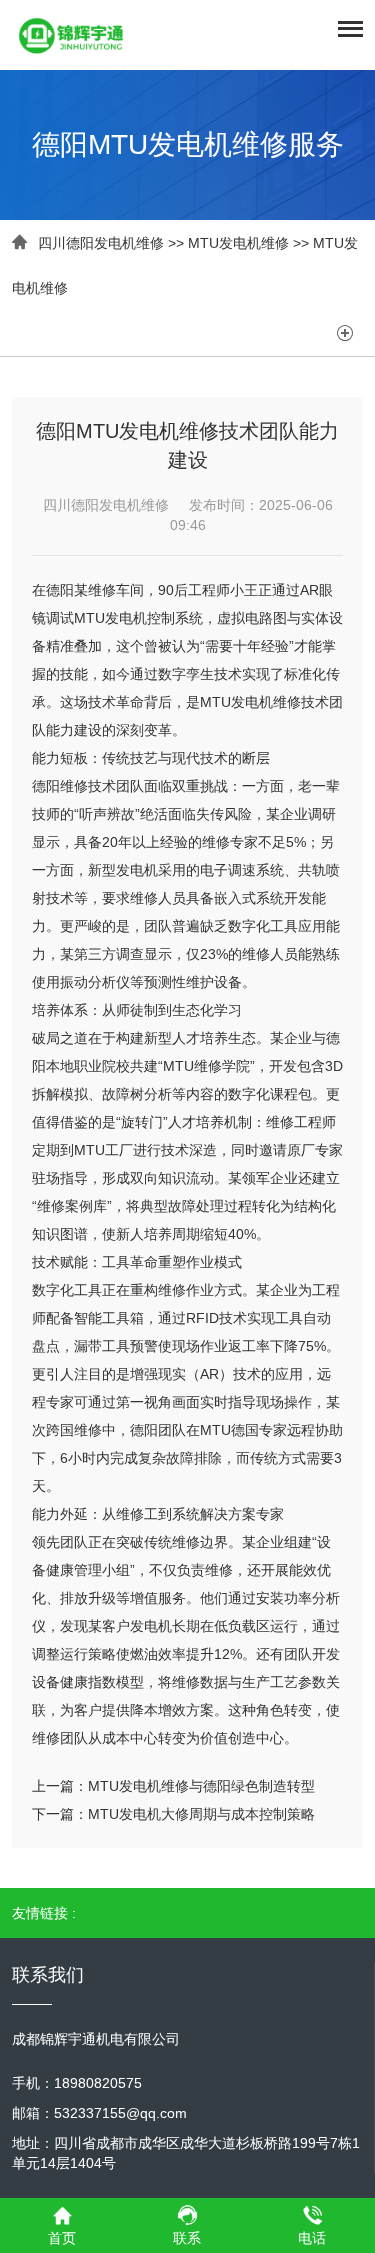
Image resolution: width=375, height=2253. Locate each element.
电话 (312, 2238)
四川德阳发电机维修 (101, 243)
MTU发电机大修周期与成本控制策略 (201, 1814)
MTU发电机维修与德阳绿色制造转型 (201, 1786)
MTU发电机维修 (238, 243)
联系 (187, 2238)
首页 (62, 2238)
